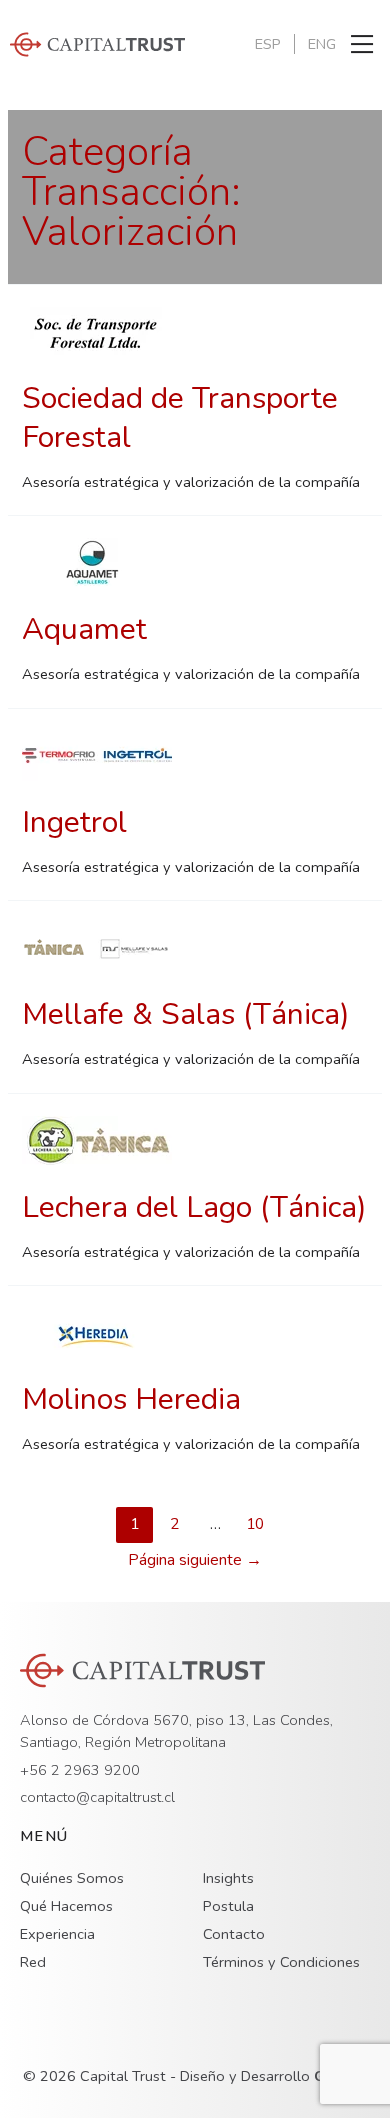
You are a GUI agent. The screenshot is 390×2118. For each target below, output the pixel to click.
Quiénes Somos (72, 1878)
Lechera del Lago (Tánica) (194, 1207)
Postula (228, 1906)
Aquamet (84, 629)
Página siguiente (195, 1559)
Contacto (234, 1934)
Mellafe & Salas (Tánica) (186, 1014)
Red (33, 1962)
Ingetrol (74, 822)
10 (255, 1523)
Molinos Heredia (131, 1399)
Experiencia (57, 1934)
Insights (228, 1878)
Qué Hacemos (66, 1906)
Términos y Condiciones (281, 1962)
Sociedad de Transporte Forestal (180, 418)
